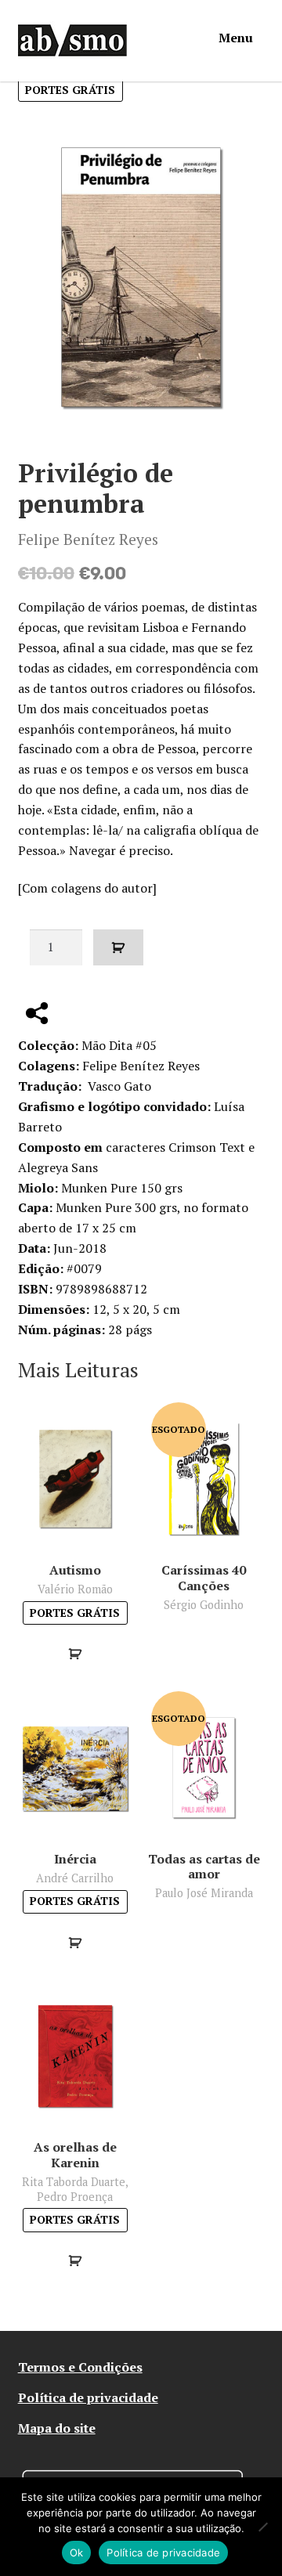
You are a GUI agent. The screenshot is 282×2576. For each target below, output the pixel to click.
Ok (77, 2553)
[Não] (262, 2527)
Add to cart (118, 947)
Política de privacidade (88, 2397)
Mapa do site (57, 2428)
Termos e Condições (80, 2367)
